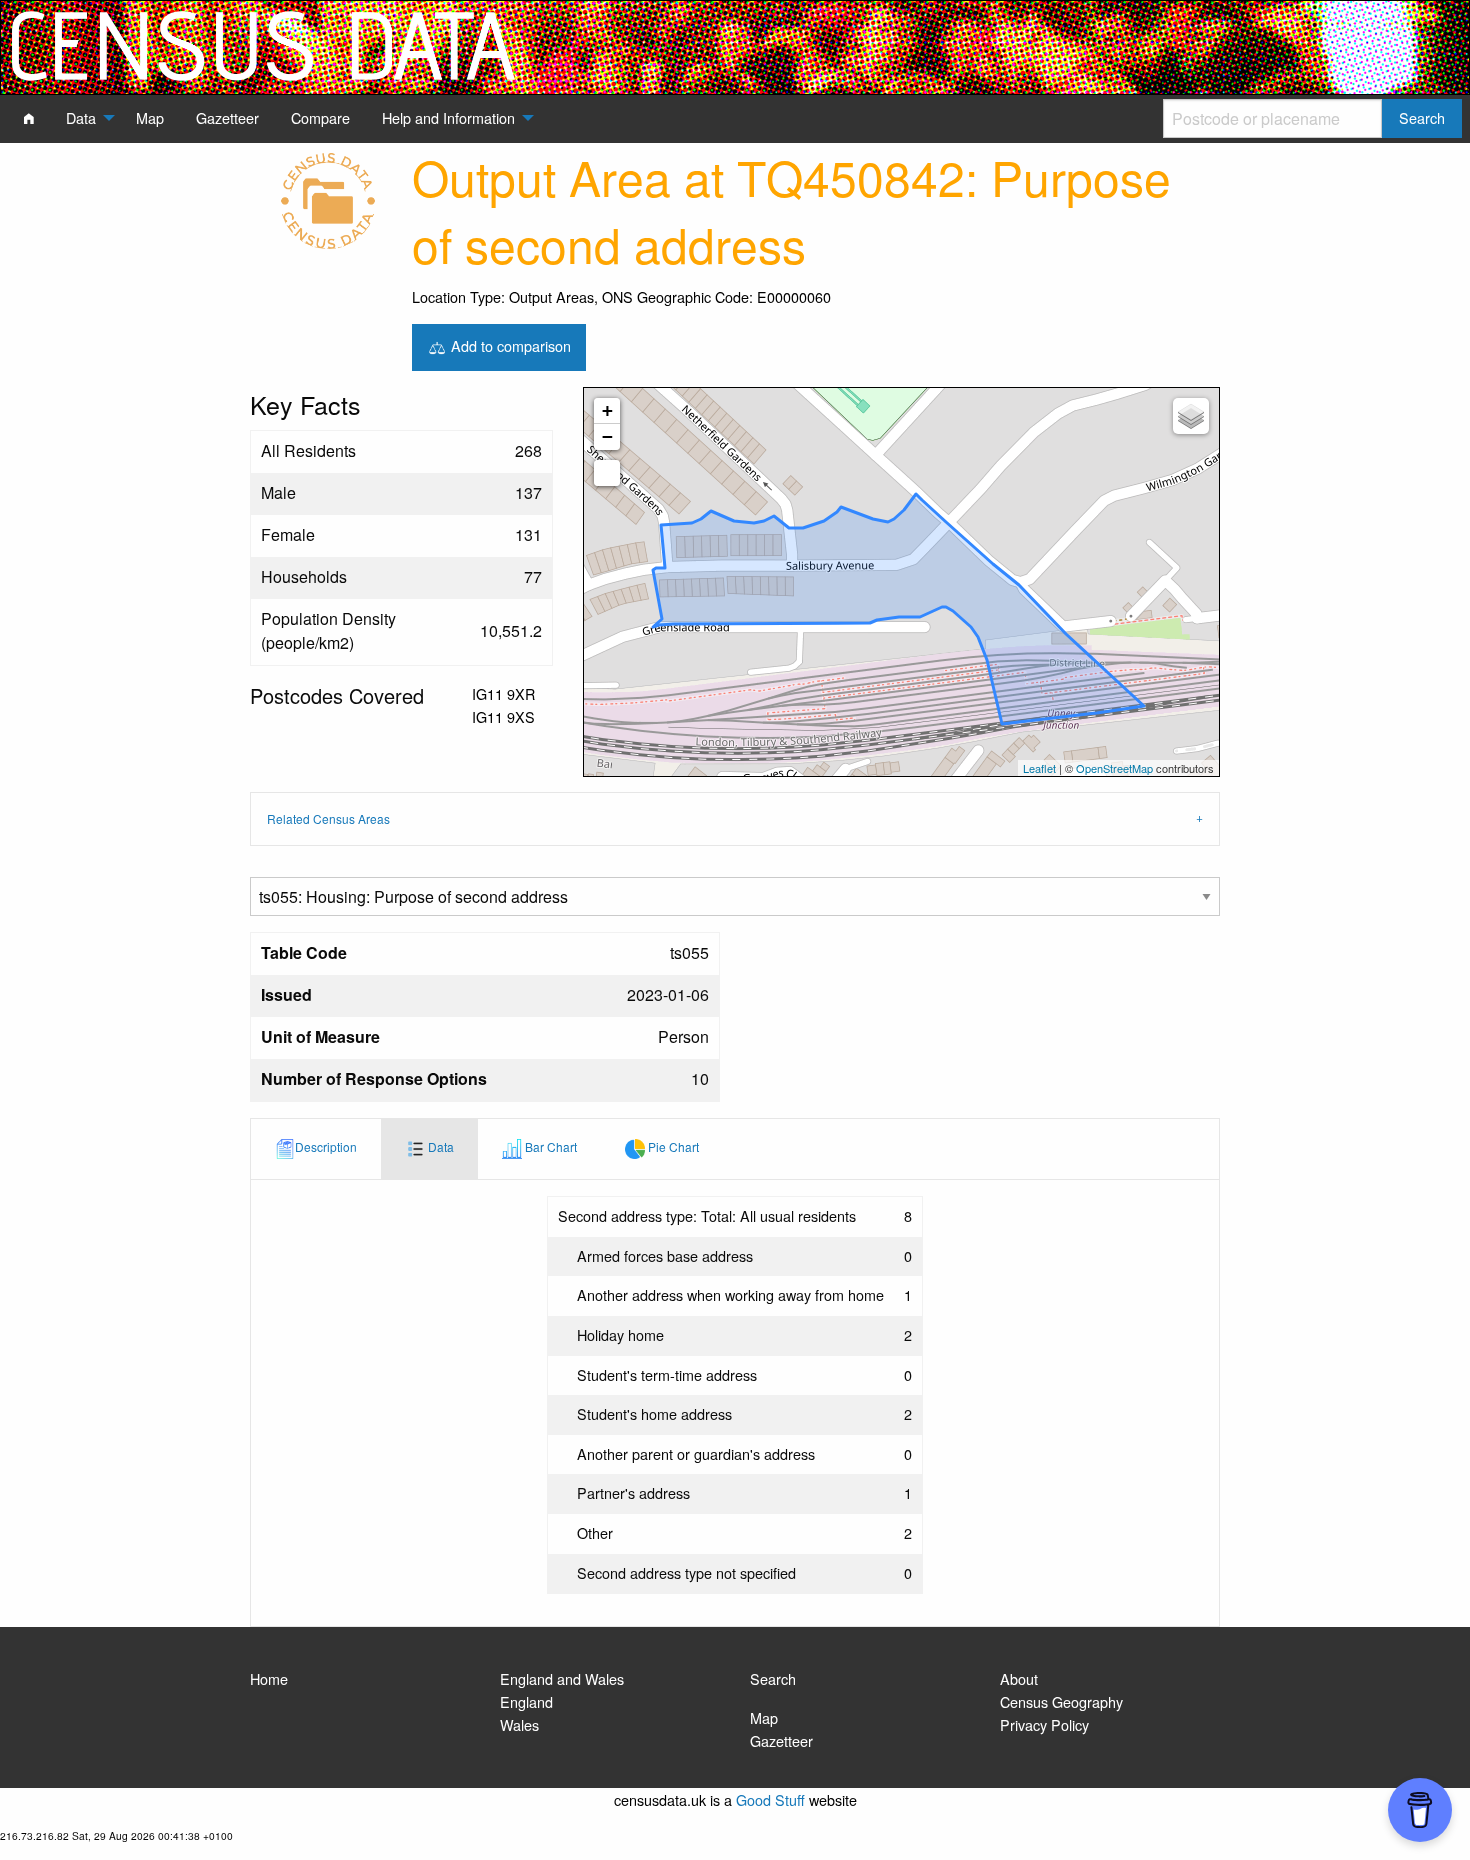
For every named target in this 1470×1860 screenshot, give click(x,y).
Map (764, 1717)
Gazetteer (781, 1740)
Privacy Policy (1044, 1724)
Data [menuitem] (81, 117)
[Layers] (1191, 416)
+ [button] (607, 410)
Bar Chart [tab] (549, 1146)
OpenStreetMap (1114, 768)
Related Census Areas (328, 818)
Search (773, 1678)
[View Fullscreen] (607, 473)
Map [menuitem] (150, 117)
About (1019, 1678)
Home (269, 1678)
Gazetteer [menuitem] (227, 117)
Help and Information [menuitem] (448, 117)
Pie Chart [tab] (672, 1146)
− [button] (607, 436)
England (526, 1701)
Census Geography (1061, 1701)
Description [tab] (326, 1146)
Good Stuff (770, 1799)
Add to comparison (509, 344)
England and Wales (562, 1678)
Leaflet (1039, 768)
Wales (519, 1724)
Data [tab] (439, 1146)
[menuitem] (29, 118)
